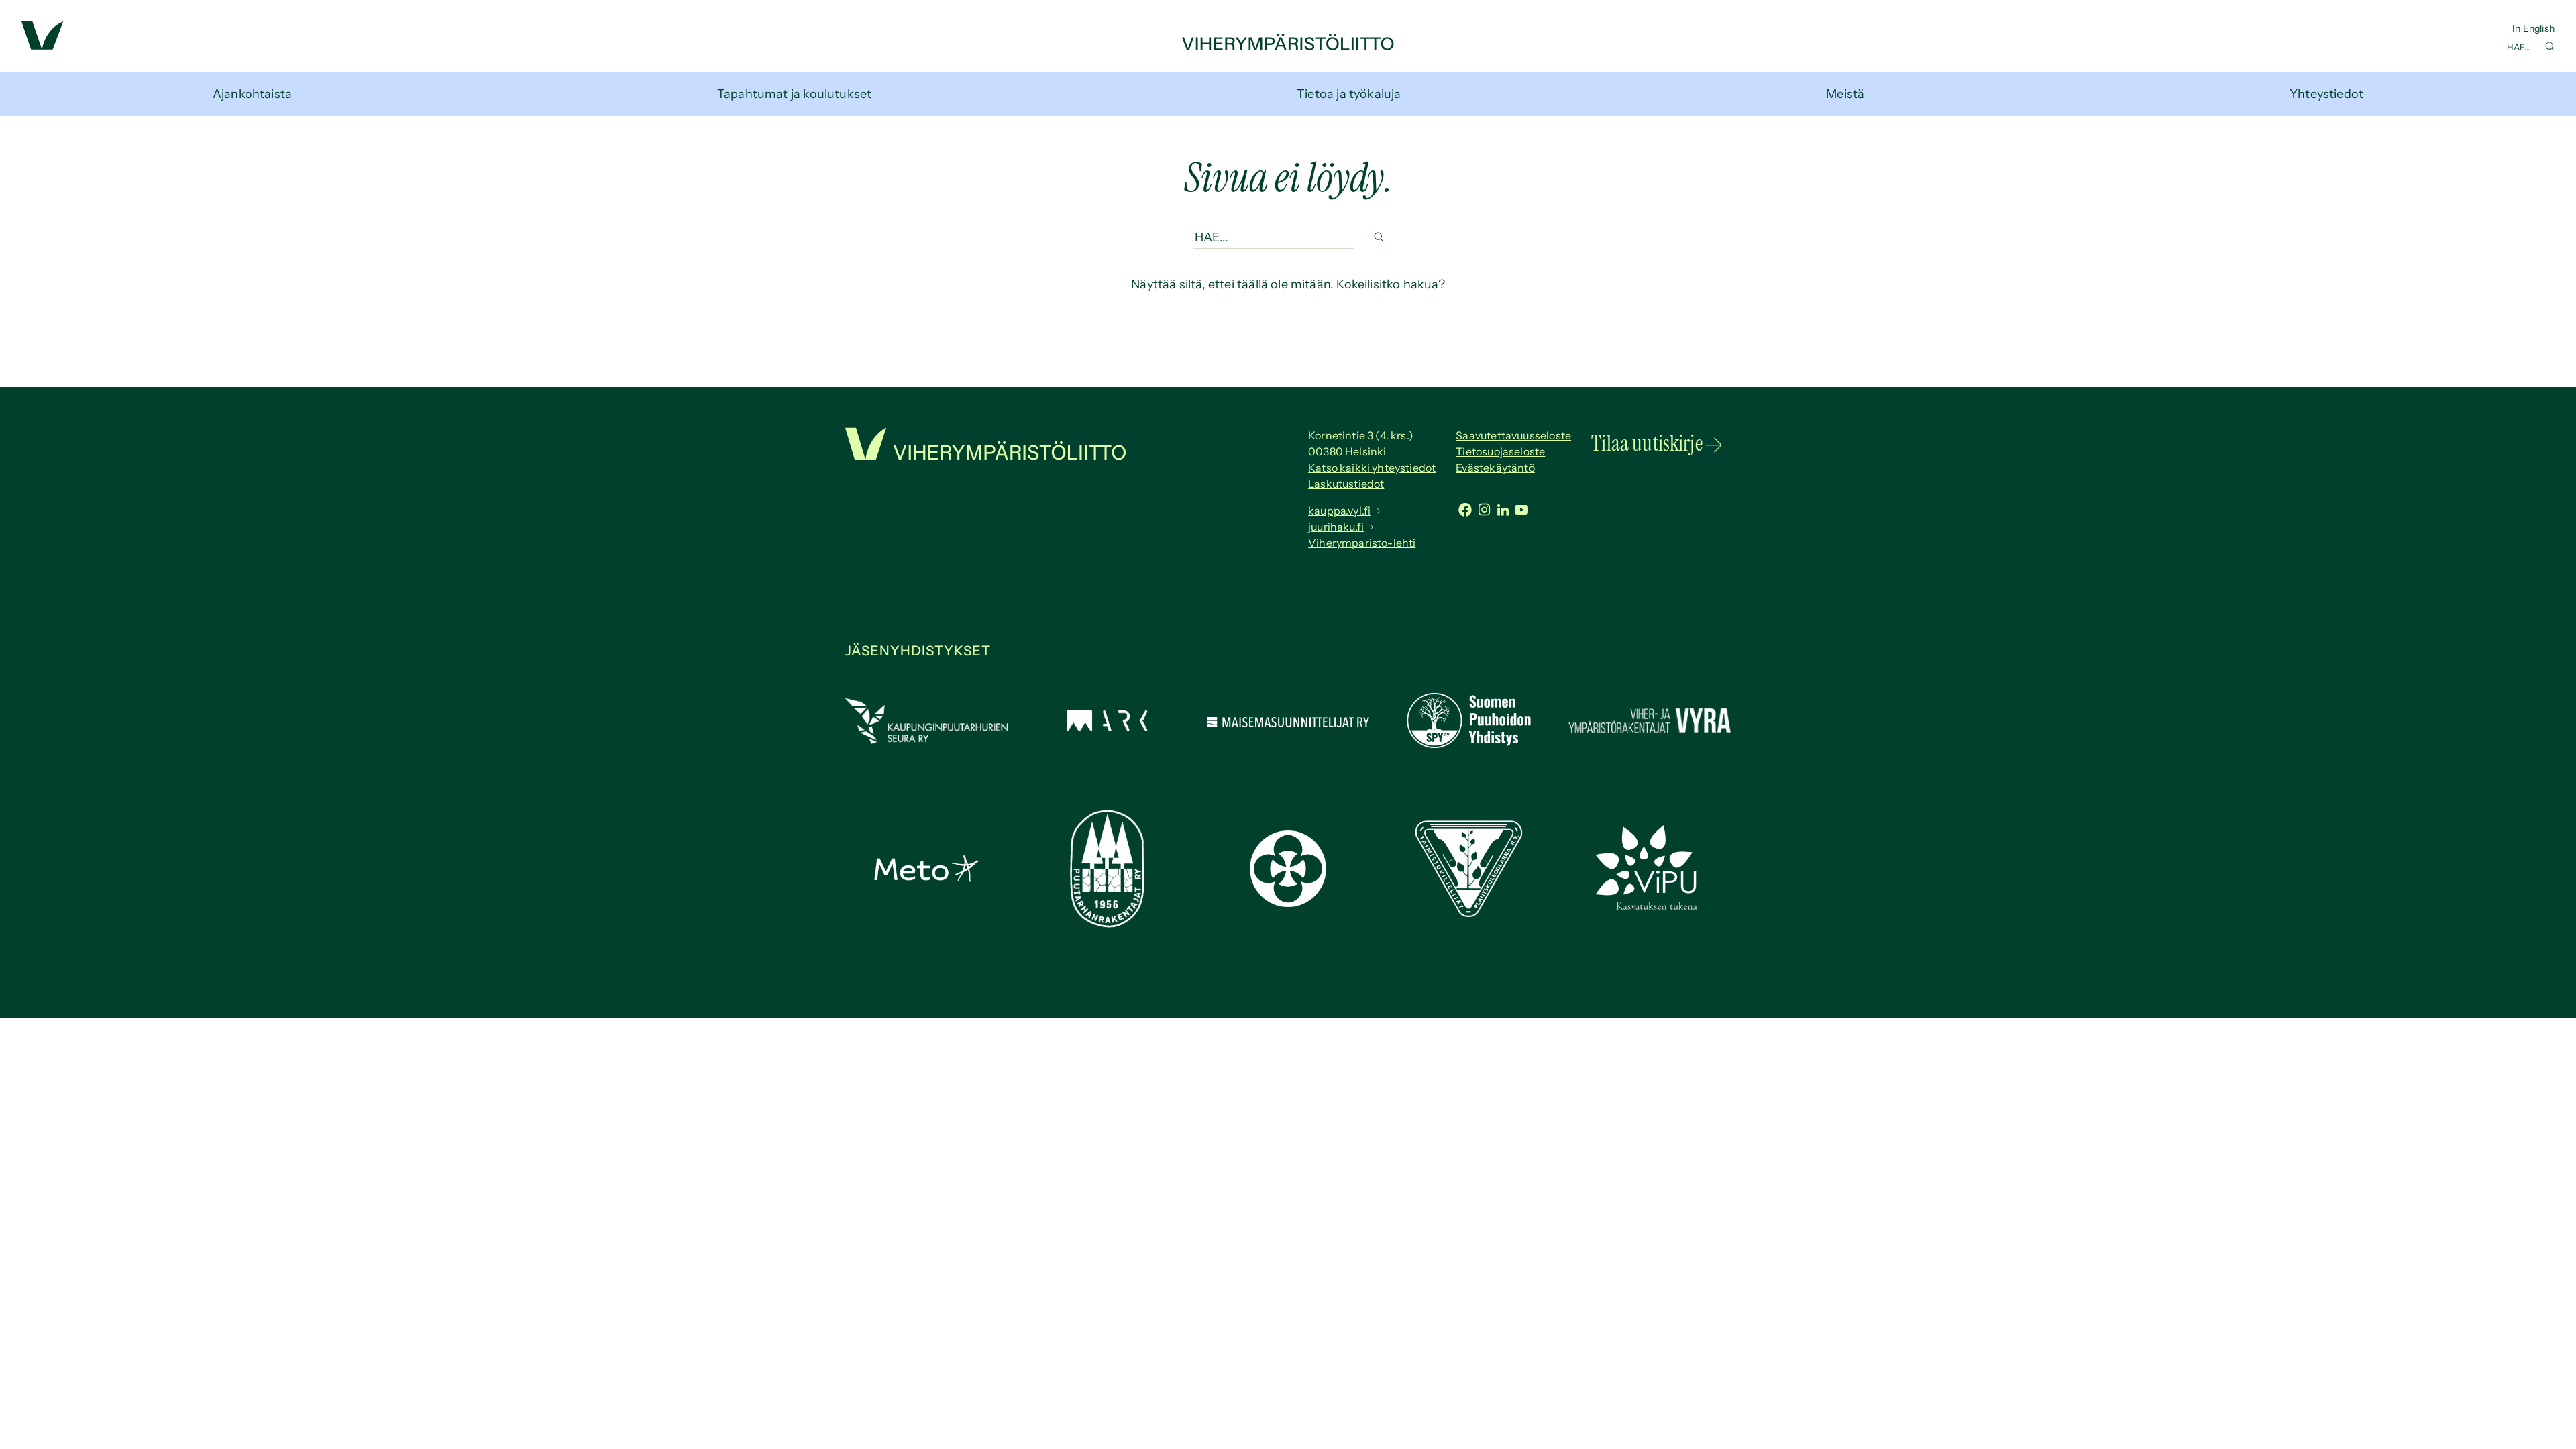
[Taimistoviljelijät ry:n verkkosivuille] (1468, 913)
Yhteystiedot (2326, 94)
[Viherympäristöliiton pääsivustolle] (43, 46)
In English (2533, 28)
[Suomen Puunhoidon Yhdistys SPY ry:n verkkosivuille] (1468, 744)
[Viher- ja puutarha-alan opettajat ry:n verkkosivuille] (1650, 908)
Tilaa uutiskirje (1647, 443)
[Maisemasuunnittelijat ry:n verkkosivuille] (1288, 723)
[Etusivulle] (1288, 46)
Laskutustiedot (1346, 484)
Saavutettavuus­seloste (1513, 435)
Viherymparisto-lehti (1362, 543)
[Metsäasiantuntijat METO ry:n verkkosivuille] (926, 878)
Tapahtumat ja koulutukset (795, 94)
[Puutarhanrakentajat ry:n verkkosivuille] (1107, 924)
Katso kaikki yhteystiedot (1372, 468)
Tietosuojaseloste (1500, 451)
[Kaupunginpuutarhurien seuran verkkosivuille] (926, 740)
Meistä (1845, 94)
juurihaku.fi (1336, 527)
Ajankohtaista (252, 94)
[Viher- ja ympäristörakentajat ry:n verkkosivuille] (1650, 735)
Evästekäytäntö (1495, 468)
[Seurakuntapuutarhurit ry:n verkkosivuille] (1288, 903)
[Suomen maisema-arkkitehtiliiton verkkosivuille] (1107, 727)
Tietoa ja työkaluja (1349, 94)
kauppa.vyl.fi (1339, 511)
